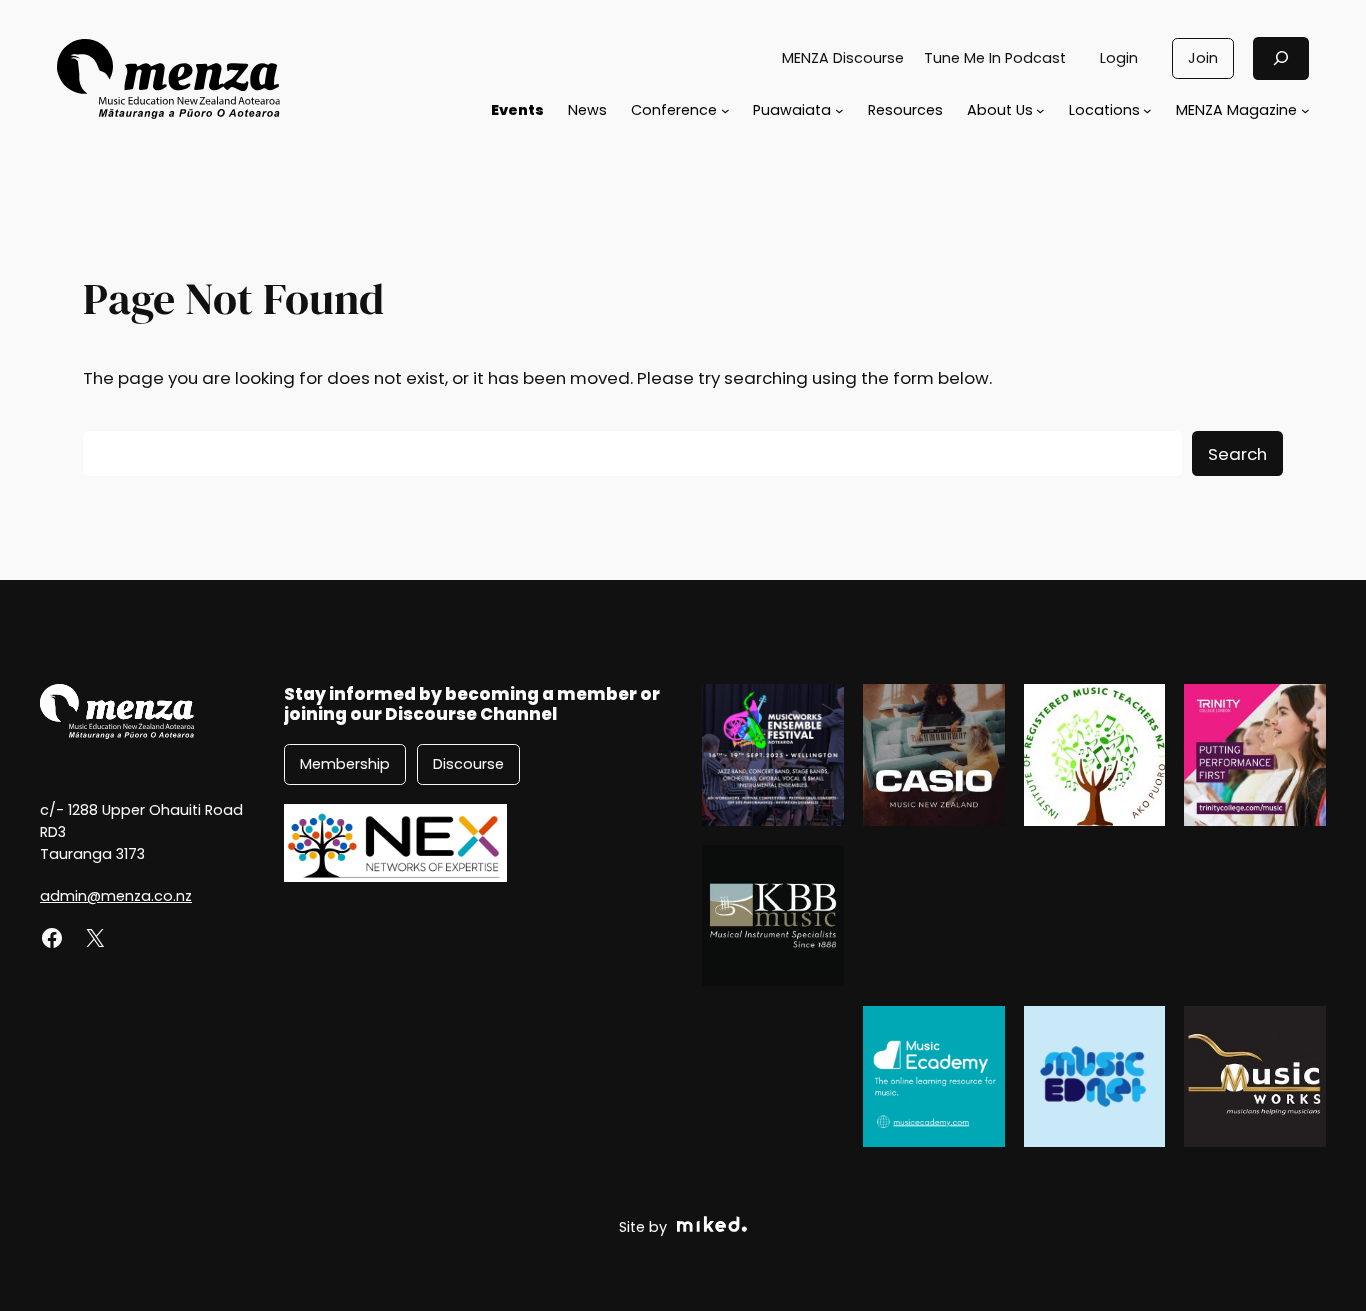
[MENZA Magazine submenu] (1305, 110)
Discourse (468, 764)
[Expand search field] (1281, 58)
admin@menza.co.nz (116, 896)
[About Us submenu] (1040, 110)
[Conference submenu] (725, 110)
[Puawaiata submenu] (839, 110)
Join (1203, 58)
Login (1119, 58)
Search (1237, 454)
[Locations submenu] (1147, 110)
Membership (345, 764)
